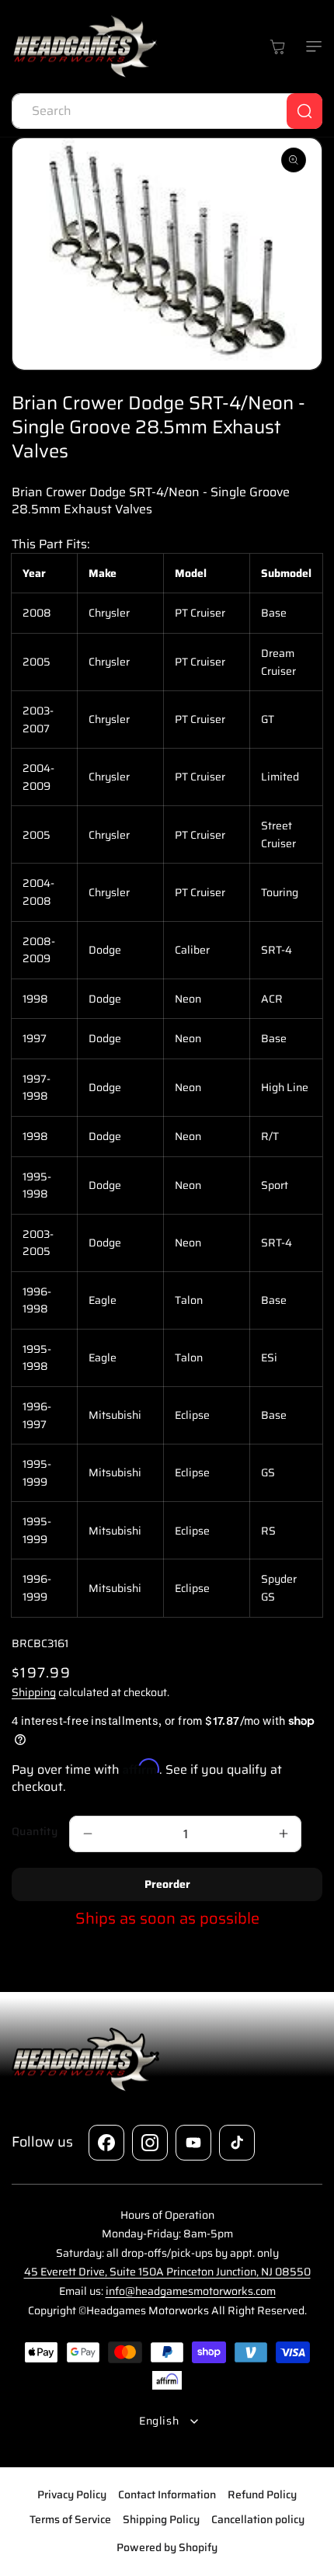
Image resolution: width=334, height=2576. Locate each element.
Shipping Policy (161, 2519)
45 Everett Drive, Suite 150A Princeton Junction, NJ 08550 (167, 2272)
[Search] (304, 111)
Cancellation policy (258, 2519)
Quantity (35, 1832)
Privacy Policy (72, 2494)
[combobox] (167, 111)
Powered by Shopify (167, 2547)
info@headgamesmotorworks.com (191, 2291)
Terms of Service (70, 2519)
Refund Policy (262, 2494)
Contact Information (167, 2494)
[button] (311, 47)
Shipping (34, 1692)
